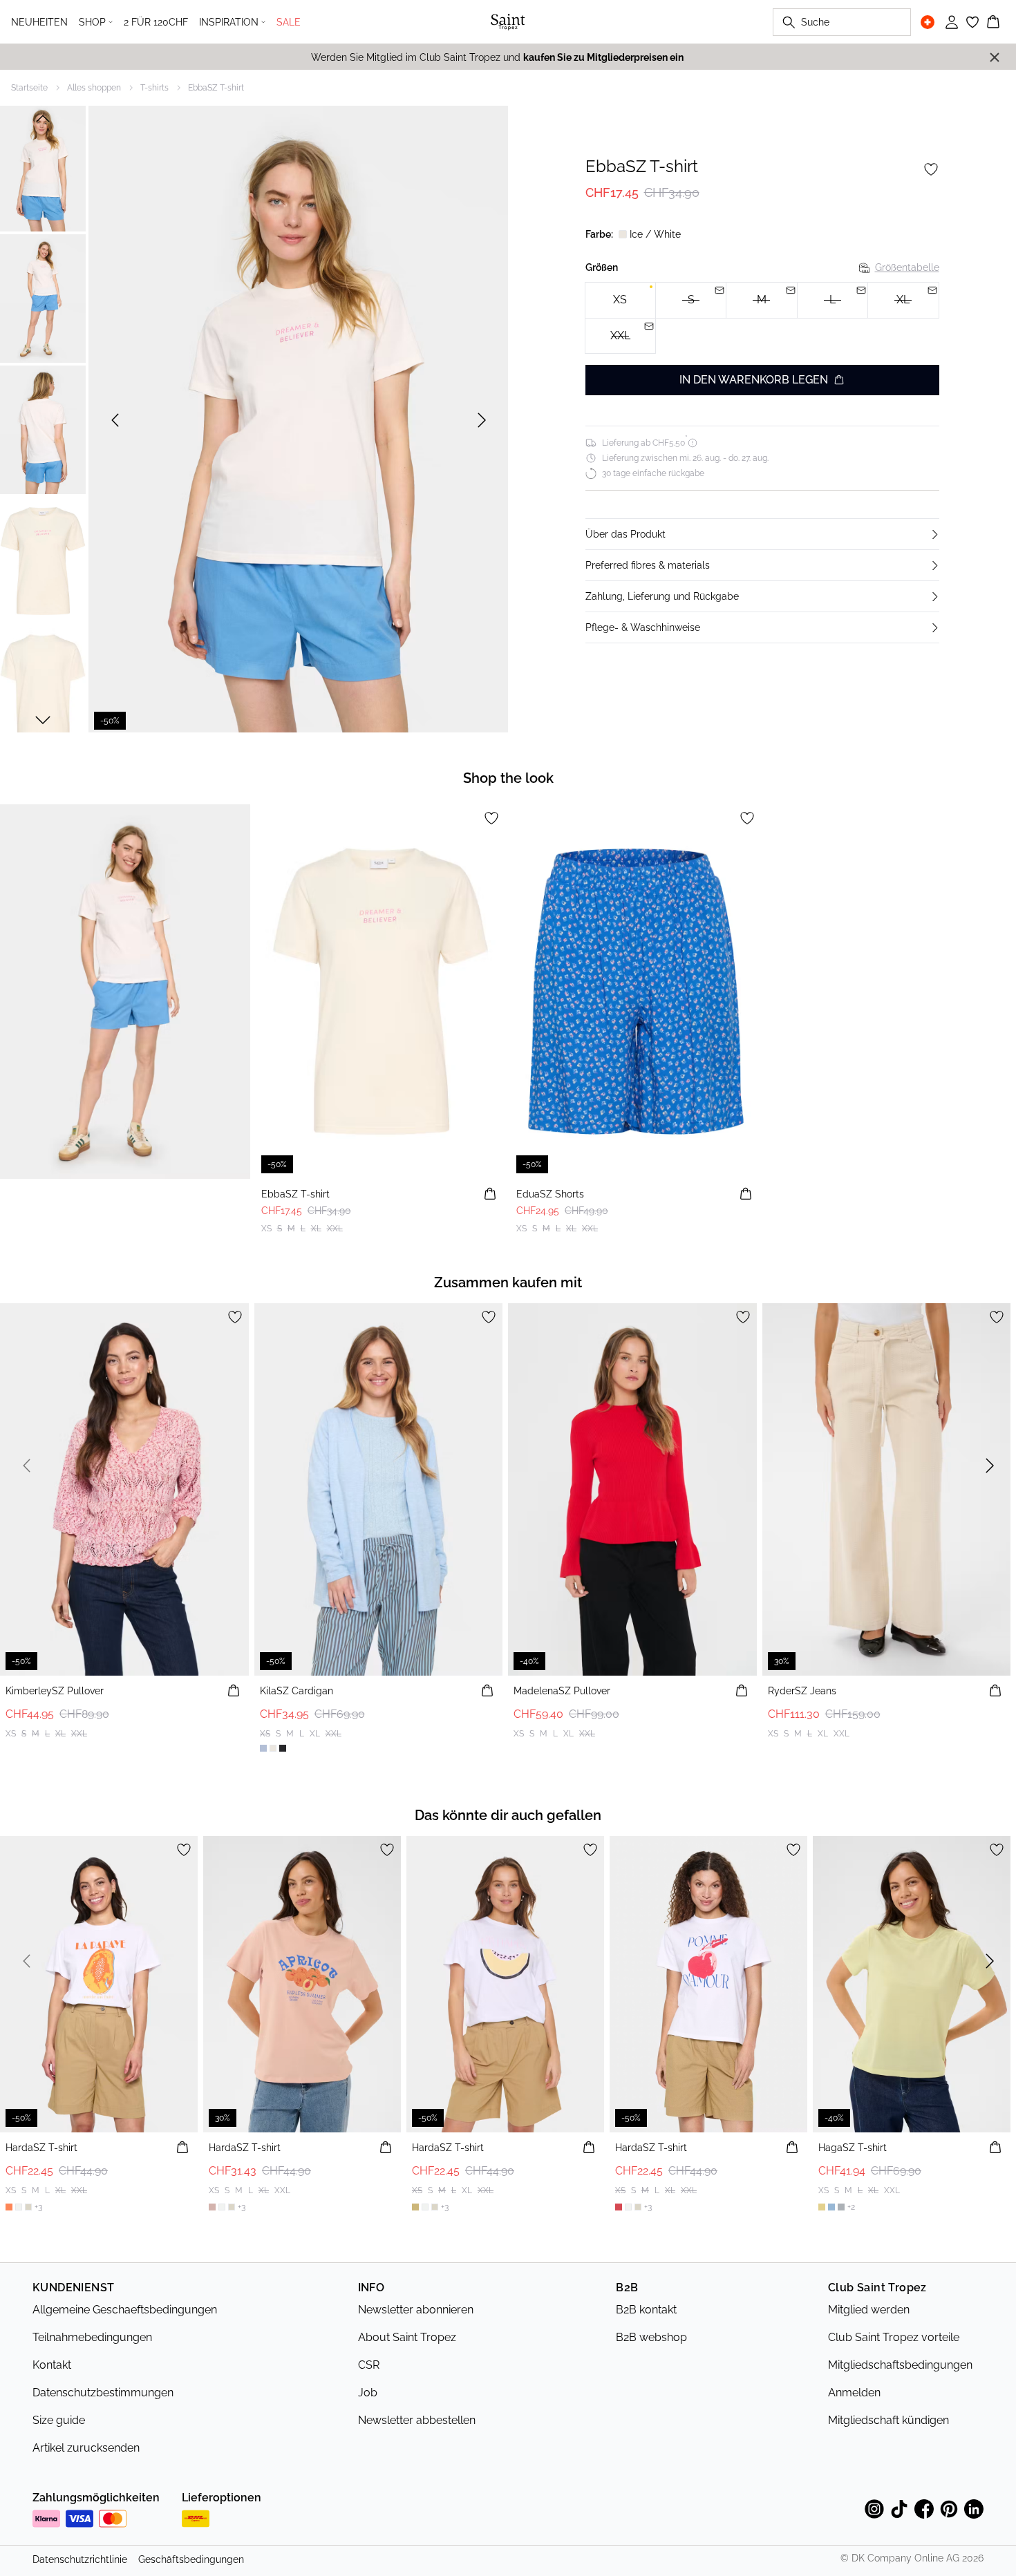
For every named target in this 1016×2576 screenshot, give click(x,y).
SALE (289, 22)
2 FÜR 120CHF (156, 22)
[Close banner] (995, 57)
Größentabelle (907, 267)
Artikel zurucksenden (86, 2448)
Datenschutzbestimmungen (103, 2393)
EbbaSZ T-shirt (216, 88)
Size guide (59, 2420)
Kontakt (52, 2365)
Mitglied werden (869, 2310)
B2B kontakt (646, 2310)
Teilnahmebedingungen (92, 2337)
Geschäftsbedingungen (191, 2559)
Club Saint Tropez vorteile (894, 2337)
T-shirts (154, 88)
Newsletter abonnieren (416, 2310)
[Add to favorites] (931, 169)
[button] (762, 534)
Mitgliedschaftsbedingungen (900, 2365)
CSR (369, 2365)
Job (368, 2393)
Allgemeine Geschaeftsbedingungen (125, 2310)
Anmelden (854, 2393)
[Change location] (928, 22)
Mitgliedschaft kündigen (888, 2420)
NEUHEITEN (39, 22)
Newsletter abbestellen (417, 2420)
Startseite (29, 88)
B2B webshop (651, 2337)
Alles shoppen (94, 88)
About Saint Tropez (407, 2337)
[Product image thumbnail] (43, 167)
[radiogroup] (762, 318)
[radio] (620, 300)
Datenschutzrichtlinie (80, 2559)
